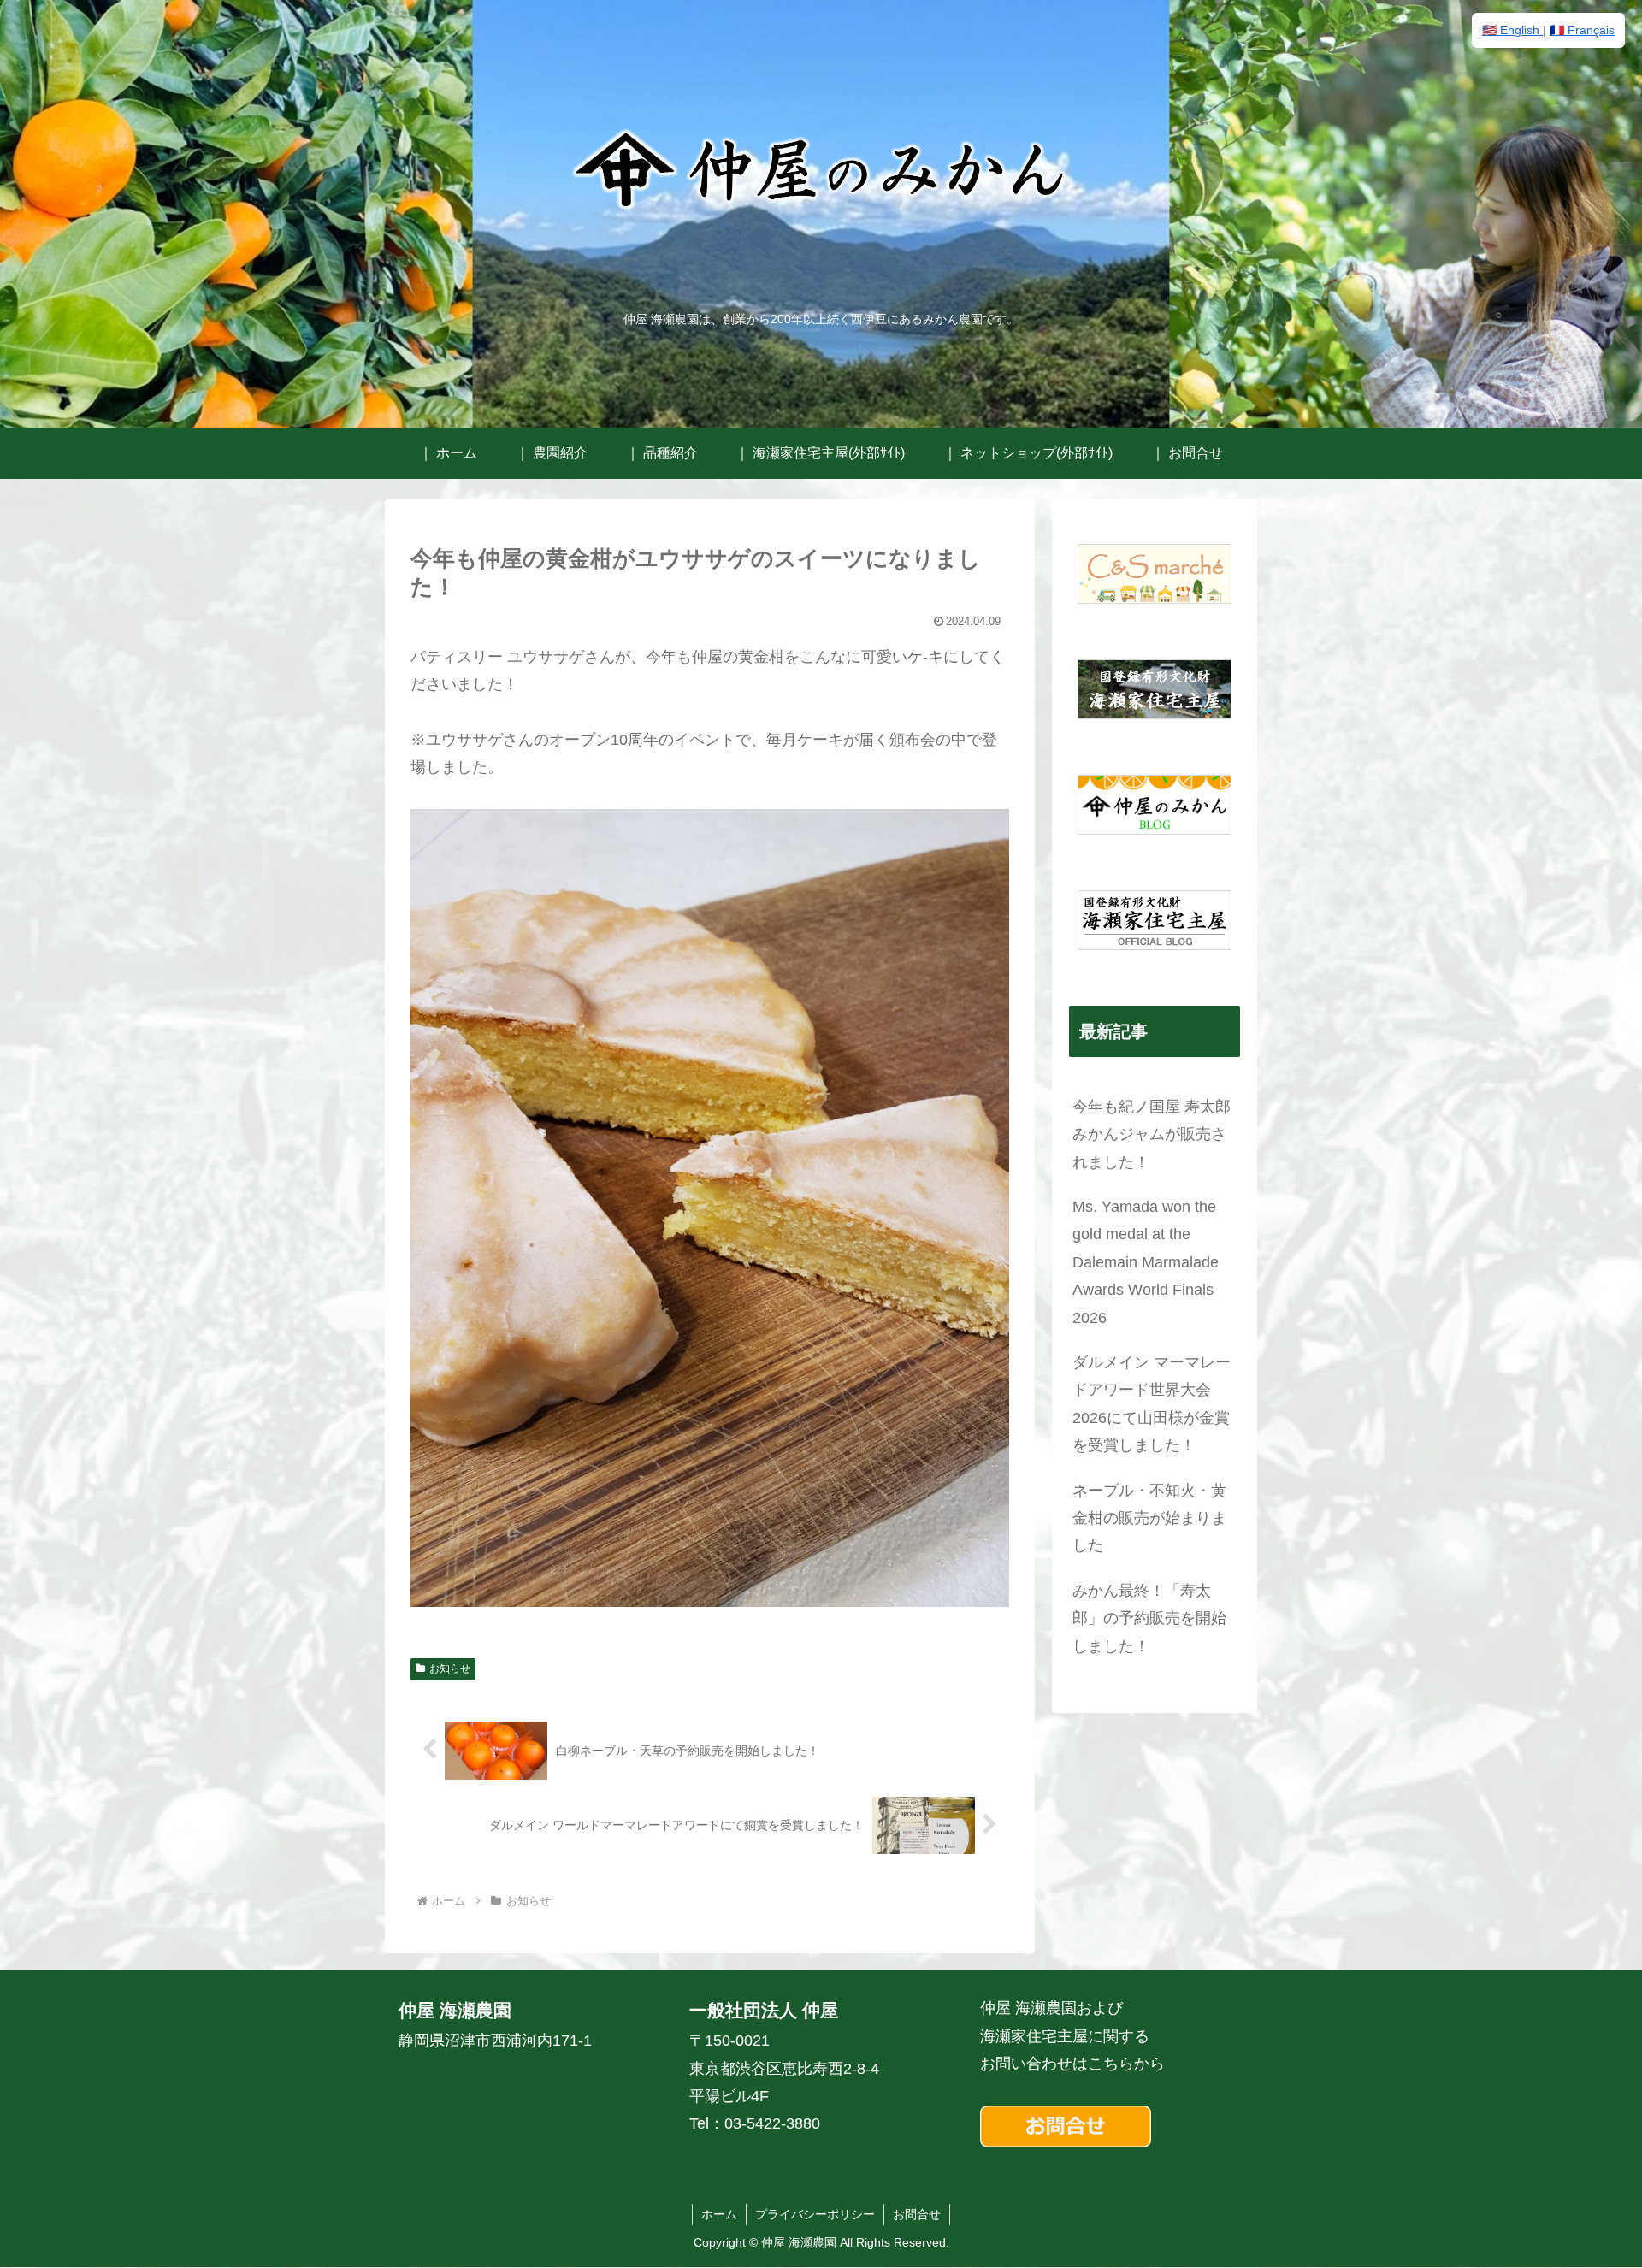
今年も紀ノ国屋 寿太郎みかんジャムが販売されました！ (1152, 1134)
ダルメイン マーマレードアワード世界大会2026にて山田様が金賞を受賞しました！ (1152, 1404)
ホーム (719, 2214)
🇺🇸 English (1512, 30)
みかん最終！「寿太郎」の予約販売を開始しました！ (1149, 1618)
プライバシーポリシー (815, 2214)
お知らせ (450, 1669)
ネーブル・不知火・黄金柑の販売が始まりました (1149, 1518)
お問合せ (917, 2214)
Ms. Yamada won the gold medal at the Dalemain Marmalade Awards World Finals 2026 (1146, 1262)
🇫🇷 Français (1582, 30)
